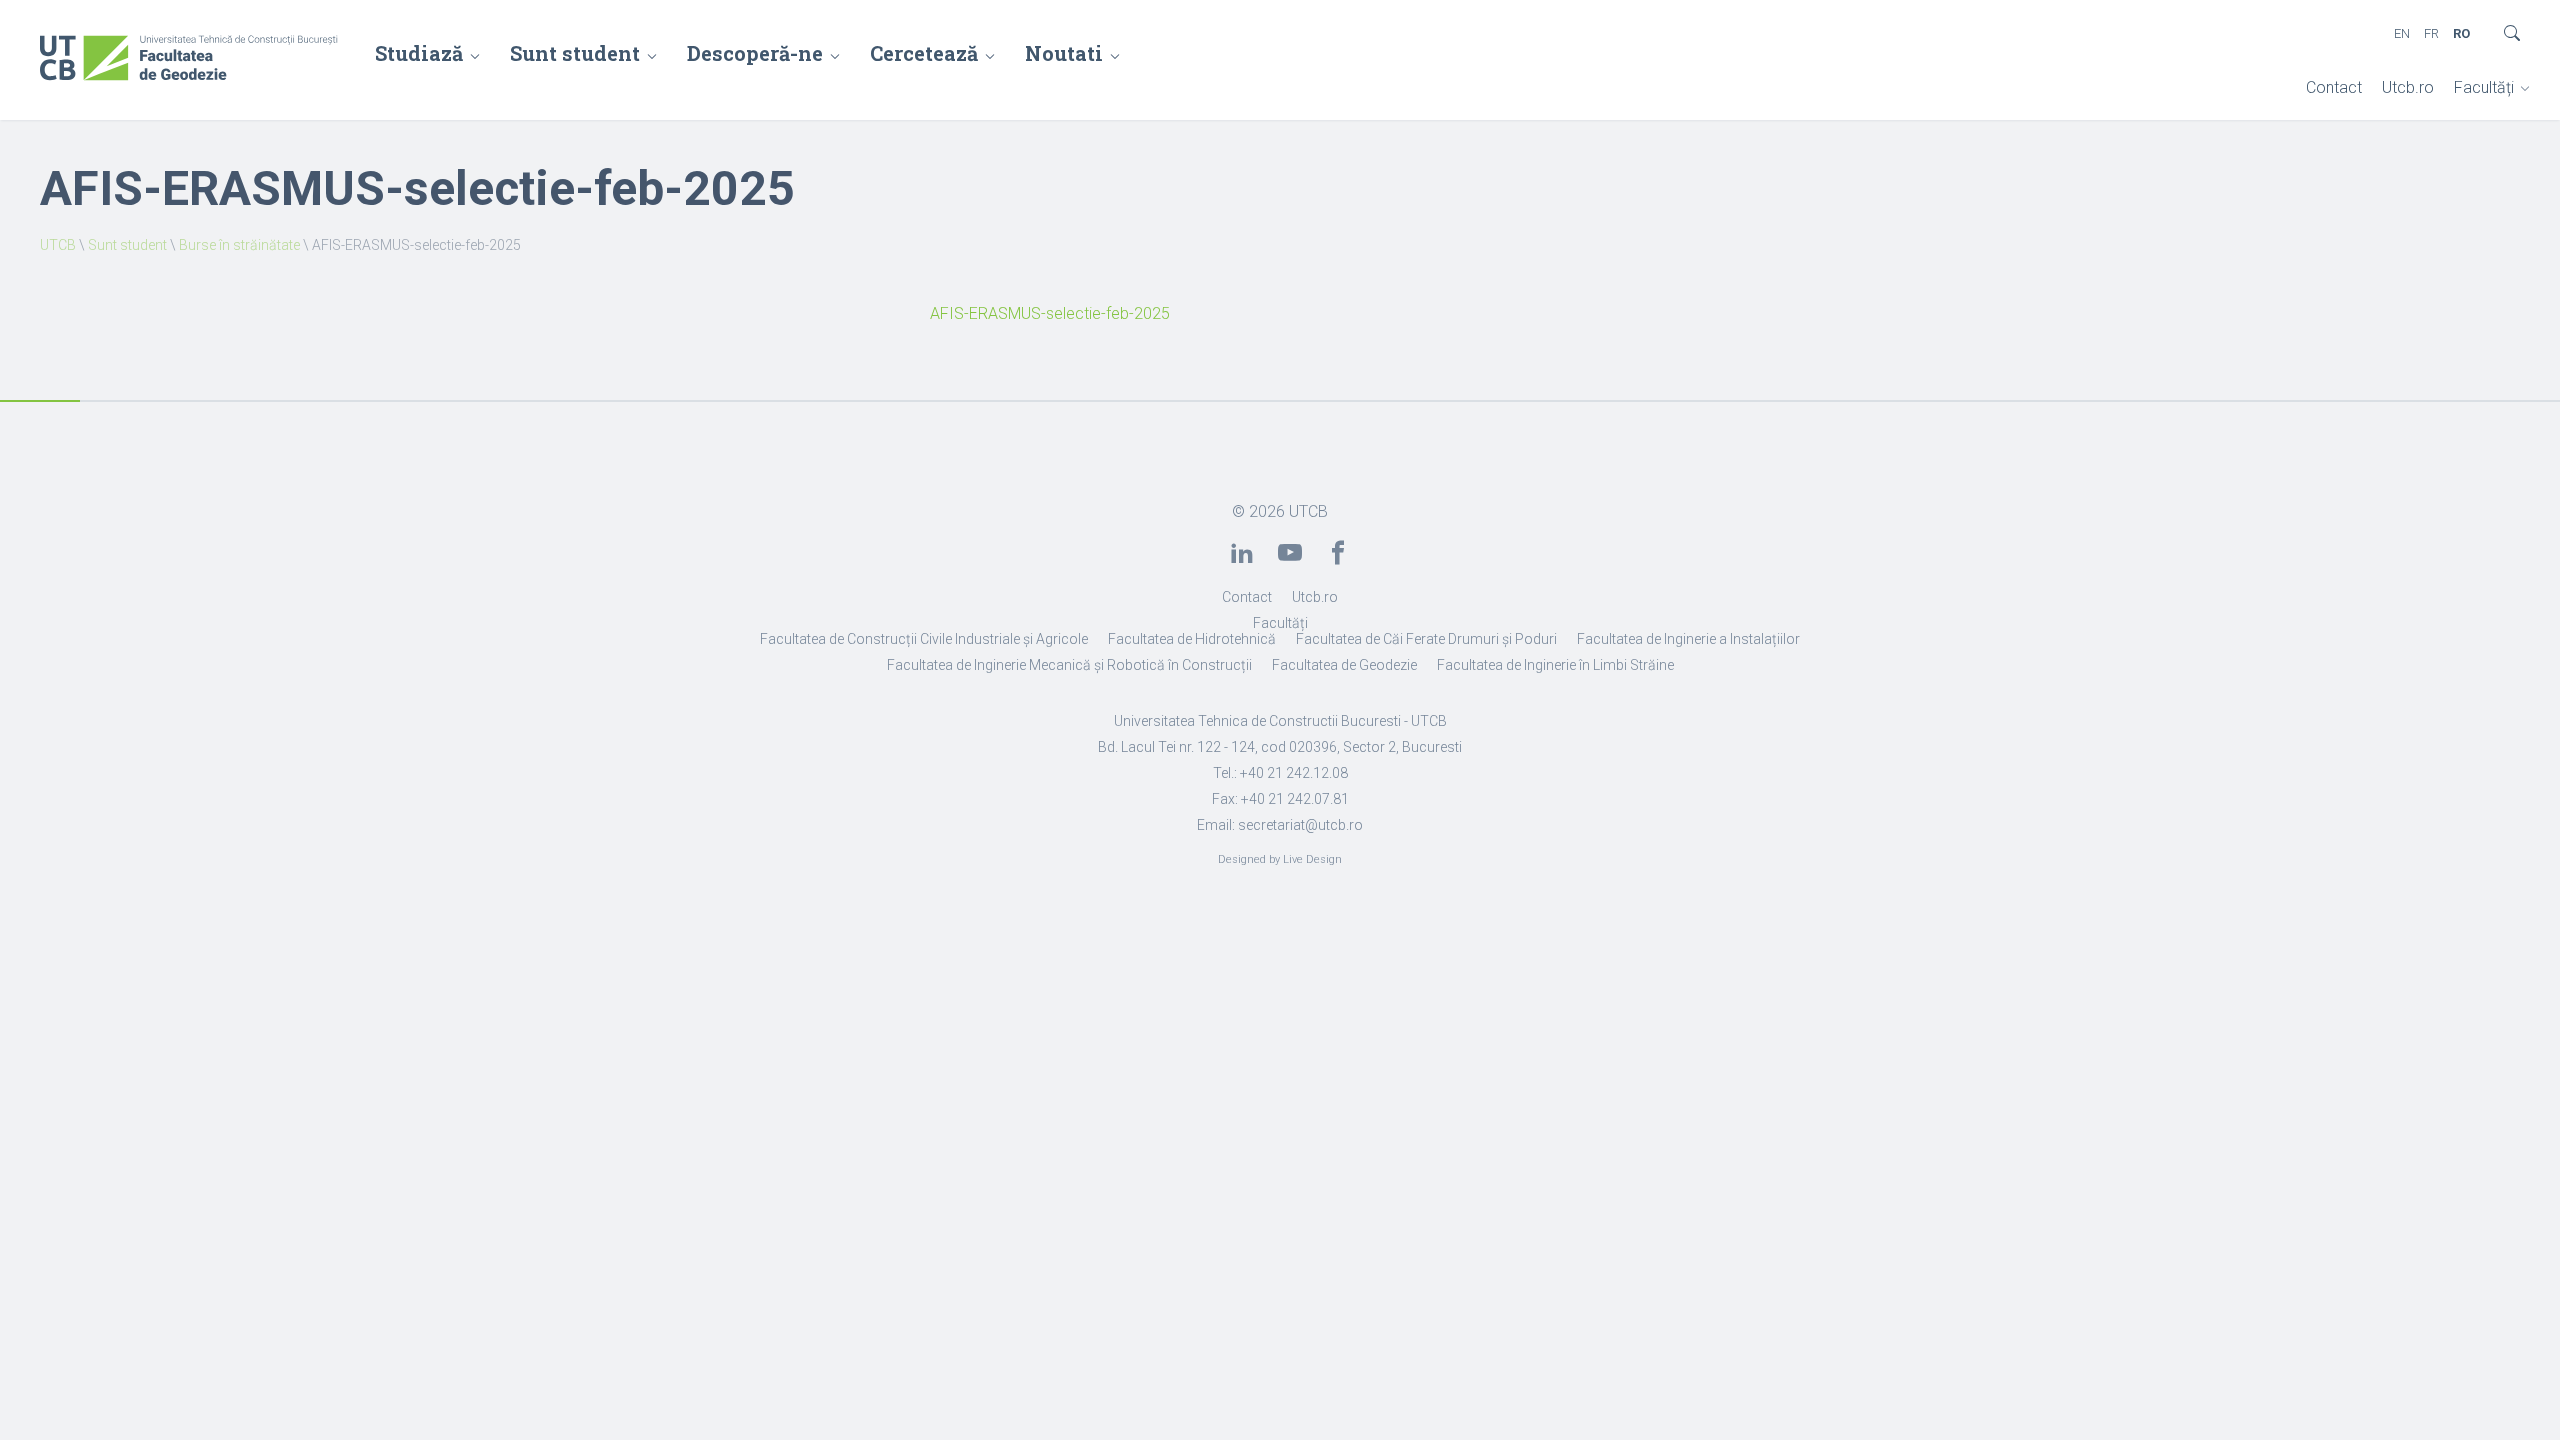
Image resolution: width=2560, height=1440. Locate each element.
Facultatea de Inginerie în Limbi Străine (1555, 665)
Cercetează (924, 53)
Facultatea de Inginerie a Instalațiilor (1688, 639)
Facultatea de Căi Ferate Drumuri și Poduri (1426, 639)
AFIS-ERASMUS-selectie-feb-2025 (1050, 313)
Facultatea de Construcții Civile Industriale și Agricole (924, 639)
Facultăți (2484, 87)
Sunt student (575, 53)
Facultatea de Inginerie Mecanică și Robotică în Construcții (1069, 665)
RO (2461, 33)
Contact (2334, 87)
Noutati (1064, 53)
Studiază (419, 53)
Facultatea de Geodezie (1344, 665)
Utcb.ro (2408, 87)
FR (2431, 33)
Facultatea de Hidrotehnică (1192, 639)
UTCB (58, 245)
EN (2402, 33)
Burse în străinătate (239, 245)
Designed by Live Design (1280, 859)
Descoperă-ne (755, 53)
